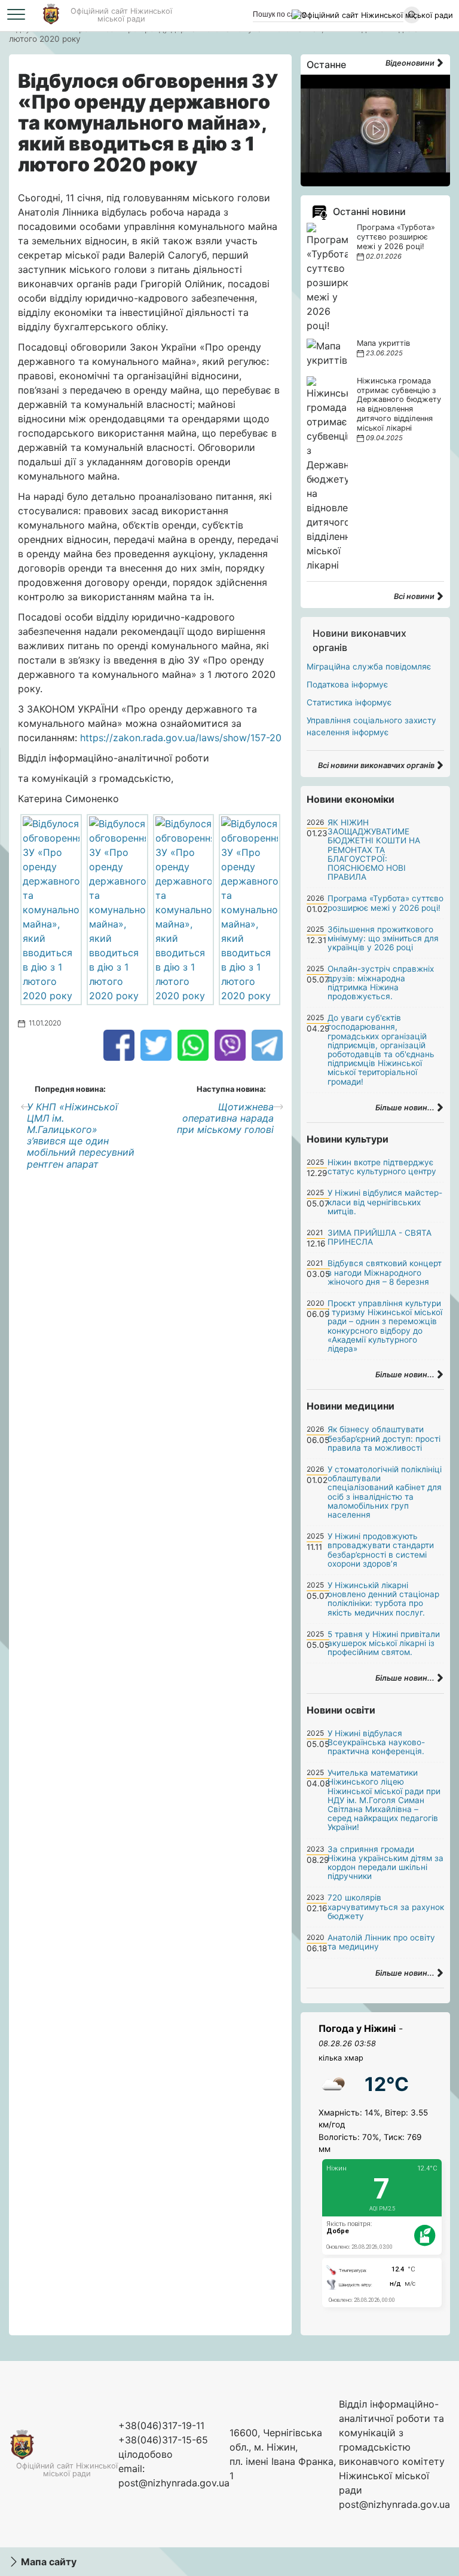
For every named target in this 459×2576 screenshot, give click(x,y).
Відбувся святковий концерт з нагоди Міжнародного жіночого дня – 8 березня (385, 1272)
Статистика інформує (349, 702)
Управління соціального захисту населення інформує (371, 726)
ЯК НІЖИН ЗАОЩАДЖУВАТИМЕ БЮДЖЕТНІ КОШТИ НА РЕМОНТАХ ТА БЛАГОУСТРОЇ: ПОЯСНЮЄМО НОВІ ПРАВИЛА (374, 850)
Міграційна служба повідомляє (369, 667)
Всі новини (415, 596)
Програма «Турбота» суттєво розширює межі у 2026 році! (396, 237)
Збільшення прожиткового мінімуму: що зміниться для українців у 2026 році (383, 938)
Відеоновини (411, 63)
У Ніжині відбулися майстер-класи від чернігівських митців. (385, 1202)
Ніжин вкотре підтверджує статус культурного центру (382, 1167)
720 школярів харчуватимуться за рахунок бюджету (386, 1906)
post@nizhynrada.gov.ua (174, 2483)
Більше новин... (406, 1108)
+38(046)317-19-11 (161, 2425)
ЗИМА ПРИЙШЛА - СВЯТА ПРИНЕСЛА (380, 1237)
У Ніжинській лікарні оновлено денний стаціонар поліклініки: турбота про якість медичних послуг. (383, 1599)
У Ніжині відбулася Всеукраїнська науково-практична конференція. (376, 1742)
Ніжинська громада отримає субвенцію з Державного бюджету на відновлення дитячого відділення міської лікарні (399, 405)
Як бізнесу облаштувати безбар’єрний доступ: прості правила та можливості (384, 1438)
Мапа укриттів (383, 343)
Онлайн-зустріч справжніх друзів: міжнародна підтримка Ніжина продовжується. (381, 982)
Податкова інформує (347, 684)
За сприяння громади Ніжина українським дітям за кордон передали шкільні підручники (385, 1863)
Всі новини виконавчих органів (377, 765)
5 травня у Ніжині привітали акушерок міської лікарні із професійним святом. (384, 1643)
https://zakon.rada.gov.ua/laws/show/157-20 (181, 738)
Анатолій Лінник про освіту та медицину (381, 1942)
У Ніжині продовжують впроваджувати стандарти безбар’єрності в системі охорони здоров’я (381, 1550)
